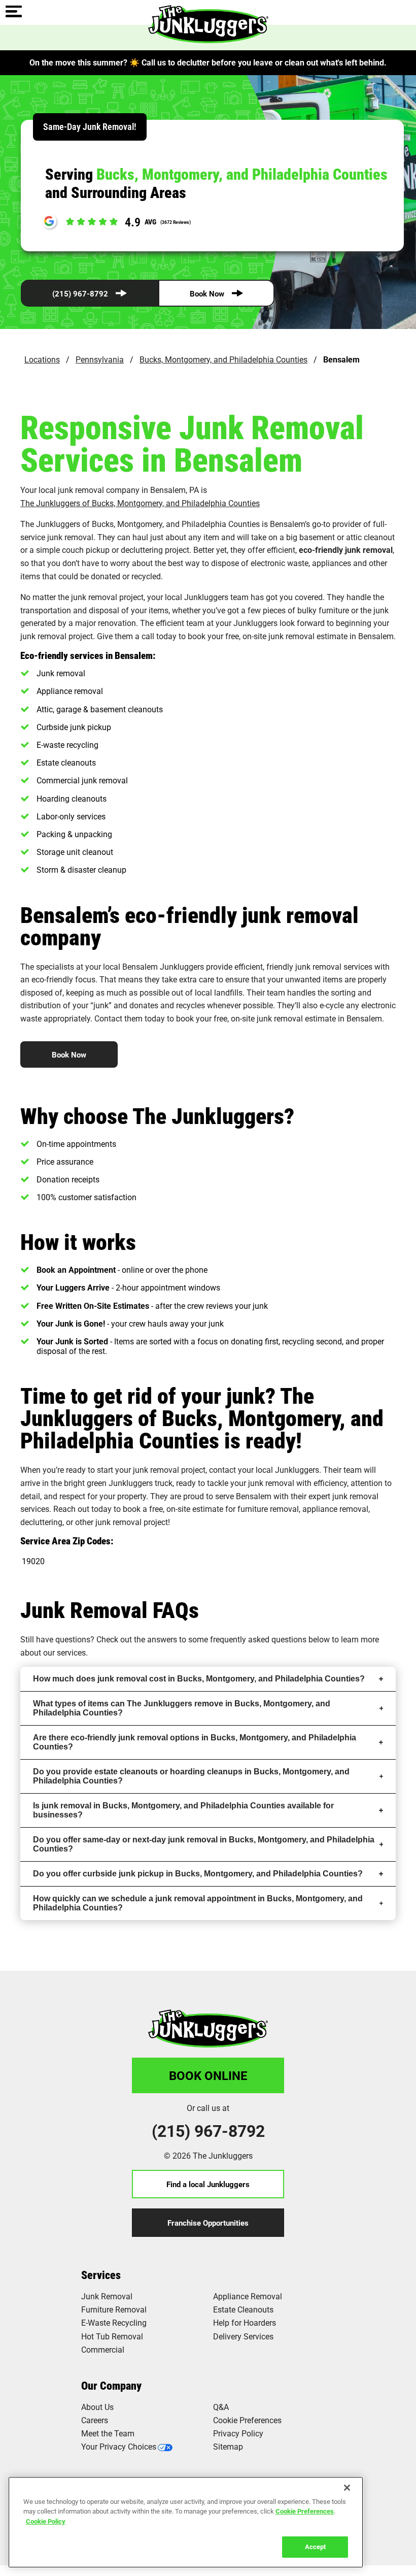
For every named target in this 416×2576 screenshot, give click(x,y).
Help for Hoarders (245, 2322)
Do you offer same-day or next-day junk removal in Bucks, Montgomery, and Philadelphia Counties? (204, 1844)
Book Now (207, 293)
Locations (42, 359)
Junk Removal (107, 2296)
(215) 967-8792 (80, 293)
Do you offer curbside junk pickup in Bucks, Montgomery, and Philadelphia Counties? (198, 1874)
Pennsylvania (100, 359)
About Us (97, 2407)
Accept (315, 2547)
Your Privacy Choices (119, 2446)
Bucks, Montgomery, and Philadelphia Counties (223, 359)
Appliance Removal (248, 2296)
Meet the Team (108, 2433)
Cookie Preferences (305, 2511)
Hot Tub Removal (112, 2336)
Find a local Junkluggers (208, 2184)
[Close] (347, 2488)
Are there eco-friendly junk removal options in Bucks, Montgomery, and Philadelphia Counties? (195, 1742)
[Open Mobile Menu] (14, 12)
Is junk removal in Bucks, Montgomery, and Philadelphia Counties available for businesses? (183, 1810)
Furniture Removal (114, 2309)
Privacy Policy (238, 2433)
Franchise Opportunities (208, 2223)
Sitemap (228, 2446)
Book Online (208, 2075)
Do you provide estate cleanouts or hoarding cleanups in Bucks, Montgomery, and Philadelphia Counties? (191, 1776)
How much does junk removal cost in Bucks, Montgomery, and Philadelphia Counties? (199, 1679)
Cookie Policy (46, 2521)
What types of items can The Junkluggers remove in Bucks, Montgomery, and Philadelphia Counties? (182, 1708)
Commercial (103, 2349)
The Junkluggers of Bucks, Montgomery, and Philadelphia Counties (140, 503)
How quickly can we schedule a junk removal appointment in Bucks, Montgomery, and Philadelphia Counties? (198, 1903)
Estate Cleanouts (243, 2309)
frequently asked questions (258, 1639)
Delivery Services (243, 2336)
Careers (95, 2420)
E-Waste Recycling (114, 2322)
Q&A (221, 2407)
